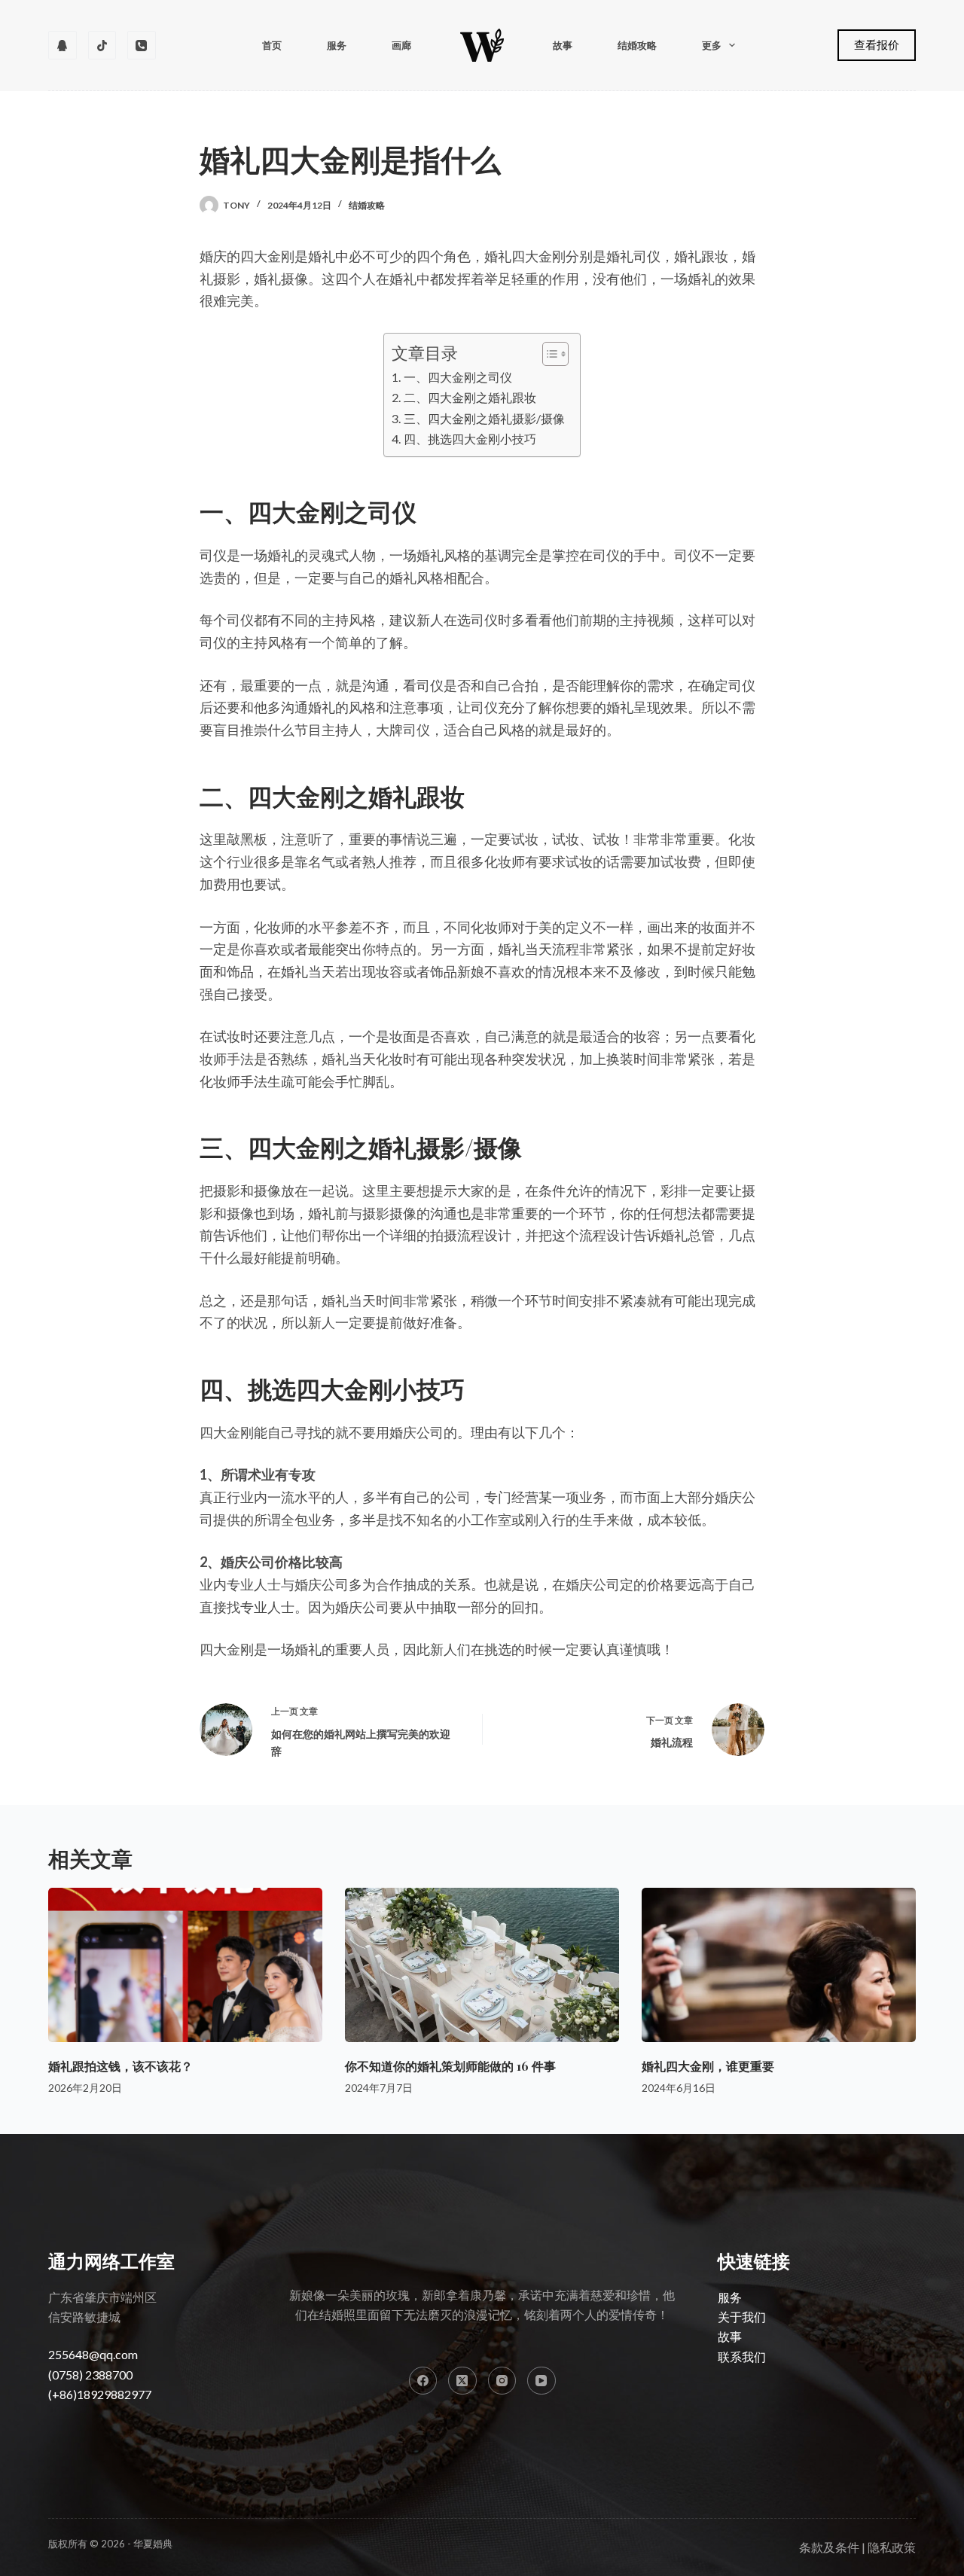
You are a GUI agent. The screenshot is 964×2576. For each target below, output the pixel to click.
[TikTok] (102, 45)
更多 (712, 45)
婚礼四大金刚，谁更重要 (708, 2066)
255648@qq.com (93, 2354)
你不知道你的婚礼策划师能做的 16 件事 (450, 2066)
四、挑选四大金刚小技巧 (470, 439)
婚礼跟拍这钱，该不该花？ (120, 2066)
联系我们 (742, 2357)
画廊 (401, 45)
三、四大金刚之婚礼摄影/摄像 (484, 418)
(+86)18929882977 (100, 2394)
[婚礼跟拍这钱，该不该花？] (185, 1965)
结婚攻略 (637, 45)
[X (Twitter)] (462, 2381)
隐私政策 (892, 2547)
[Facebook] (423, 2381)
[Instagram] (502, 2381)
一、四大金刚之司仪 (458, 377)
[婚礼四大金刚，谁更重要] (779, 1965)
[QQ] (63, 45)
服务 (337, 45)
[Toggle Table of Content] (548, 354)
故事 (563, 45)
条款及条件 (829, 2547)
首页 (272, 45)
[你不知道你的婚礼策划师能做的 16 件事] (482, 1965)
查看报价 (877, 44)
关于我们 (742, 2317)
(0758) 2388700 (90, 2375)
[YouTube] (541, 2381)
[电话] (142, 45)
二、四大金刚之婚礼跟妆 (470, 397)
